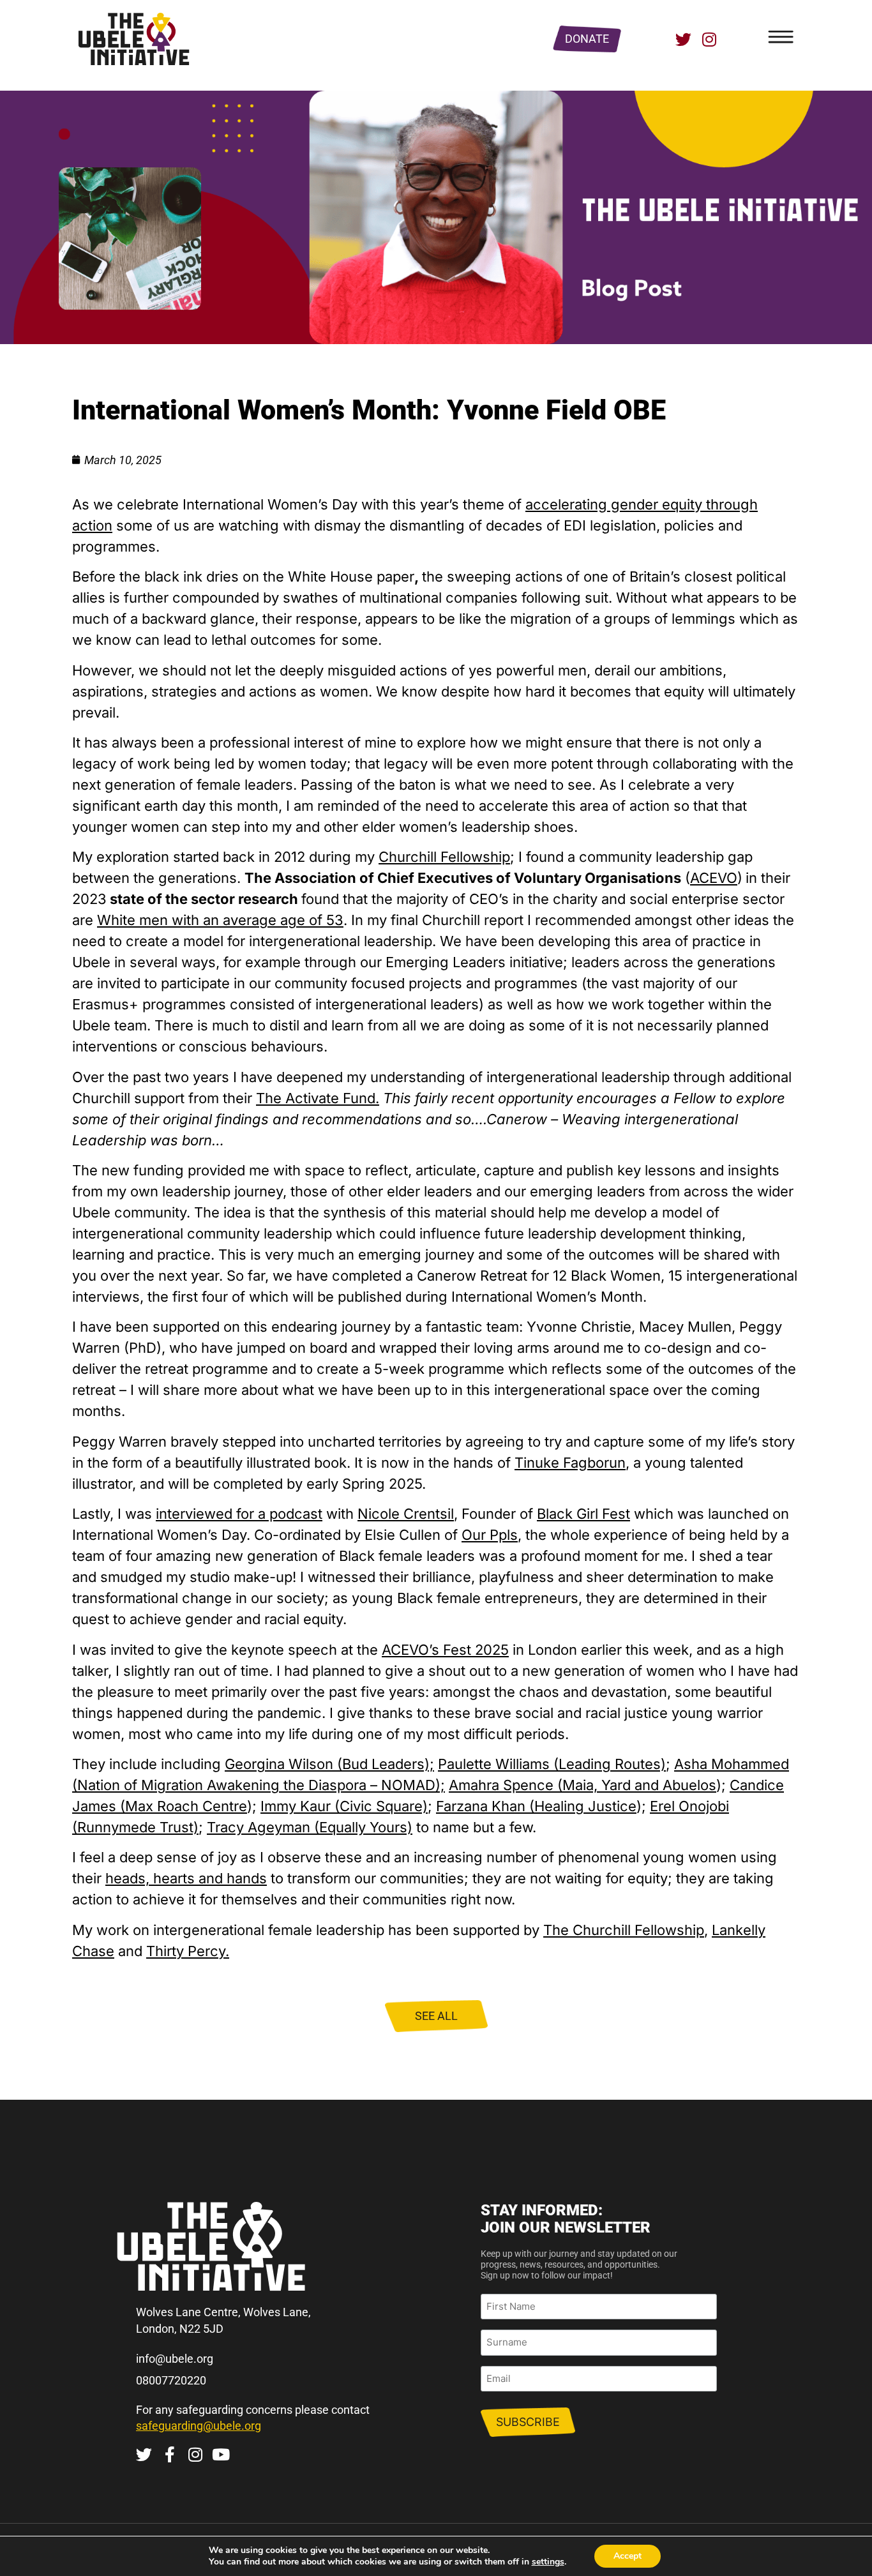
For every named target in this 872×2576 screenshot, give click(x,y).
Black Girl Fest (583, 1514)
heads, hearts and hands (186, 1878)
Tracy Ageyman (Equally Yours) (310, 1827)
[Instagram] (709, 39)
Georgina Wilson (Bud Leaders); (329, 1764)
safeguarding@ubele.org (199, 2426)
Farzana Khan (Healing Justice (536, 1806)
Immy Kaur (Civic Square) (344, 1806)
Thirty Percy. (188, 1951)
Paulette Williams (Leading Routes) (552, 1764)
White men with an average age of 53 (220, 920)
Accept (628, 2556)
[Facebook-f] (169, 2454)
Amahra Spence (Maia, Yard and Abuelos (583, 1785)
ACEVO (714, 878)
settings (548, 2562)
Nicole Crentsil (406, 1514)
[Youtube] (221, 2454)
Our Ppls (490, 1535)
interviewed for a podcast (239, 1514)
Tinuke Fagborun (570, 1463)
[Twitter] (683, 39)
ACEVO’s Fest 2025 (445, 1650)
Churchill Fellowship (444, 857)
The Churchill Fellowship (624, 1930)
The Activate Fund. (318, 1098)
